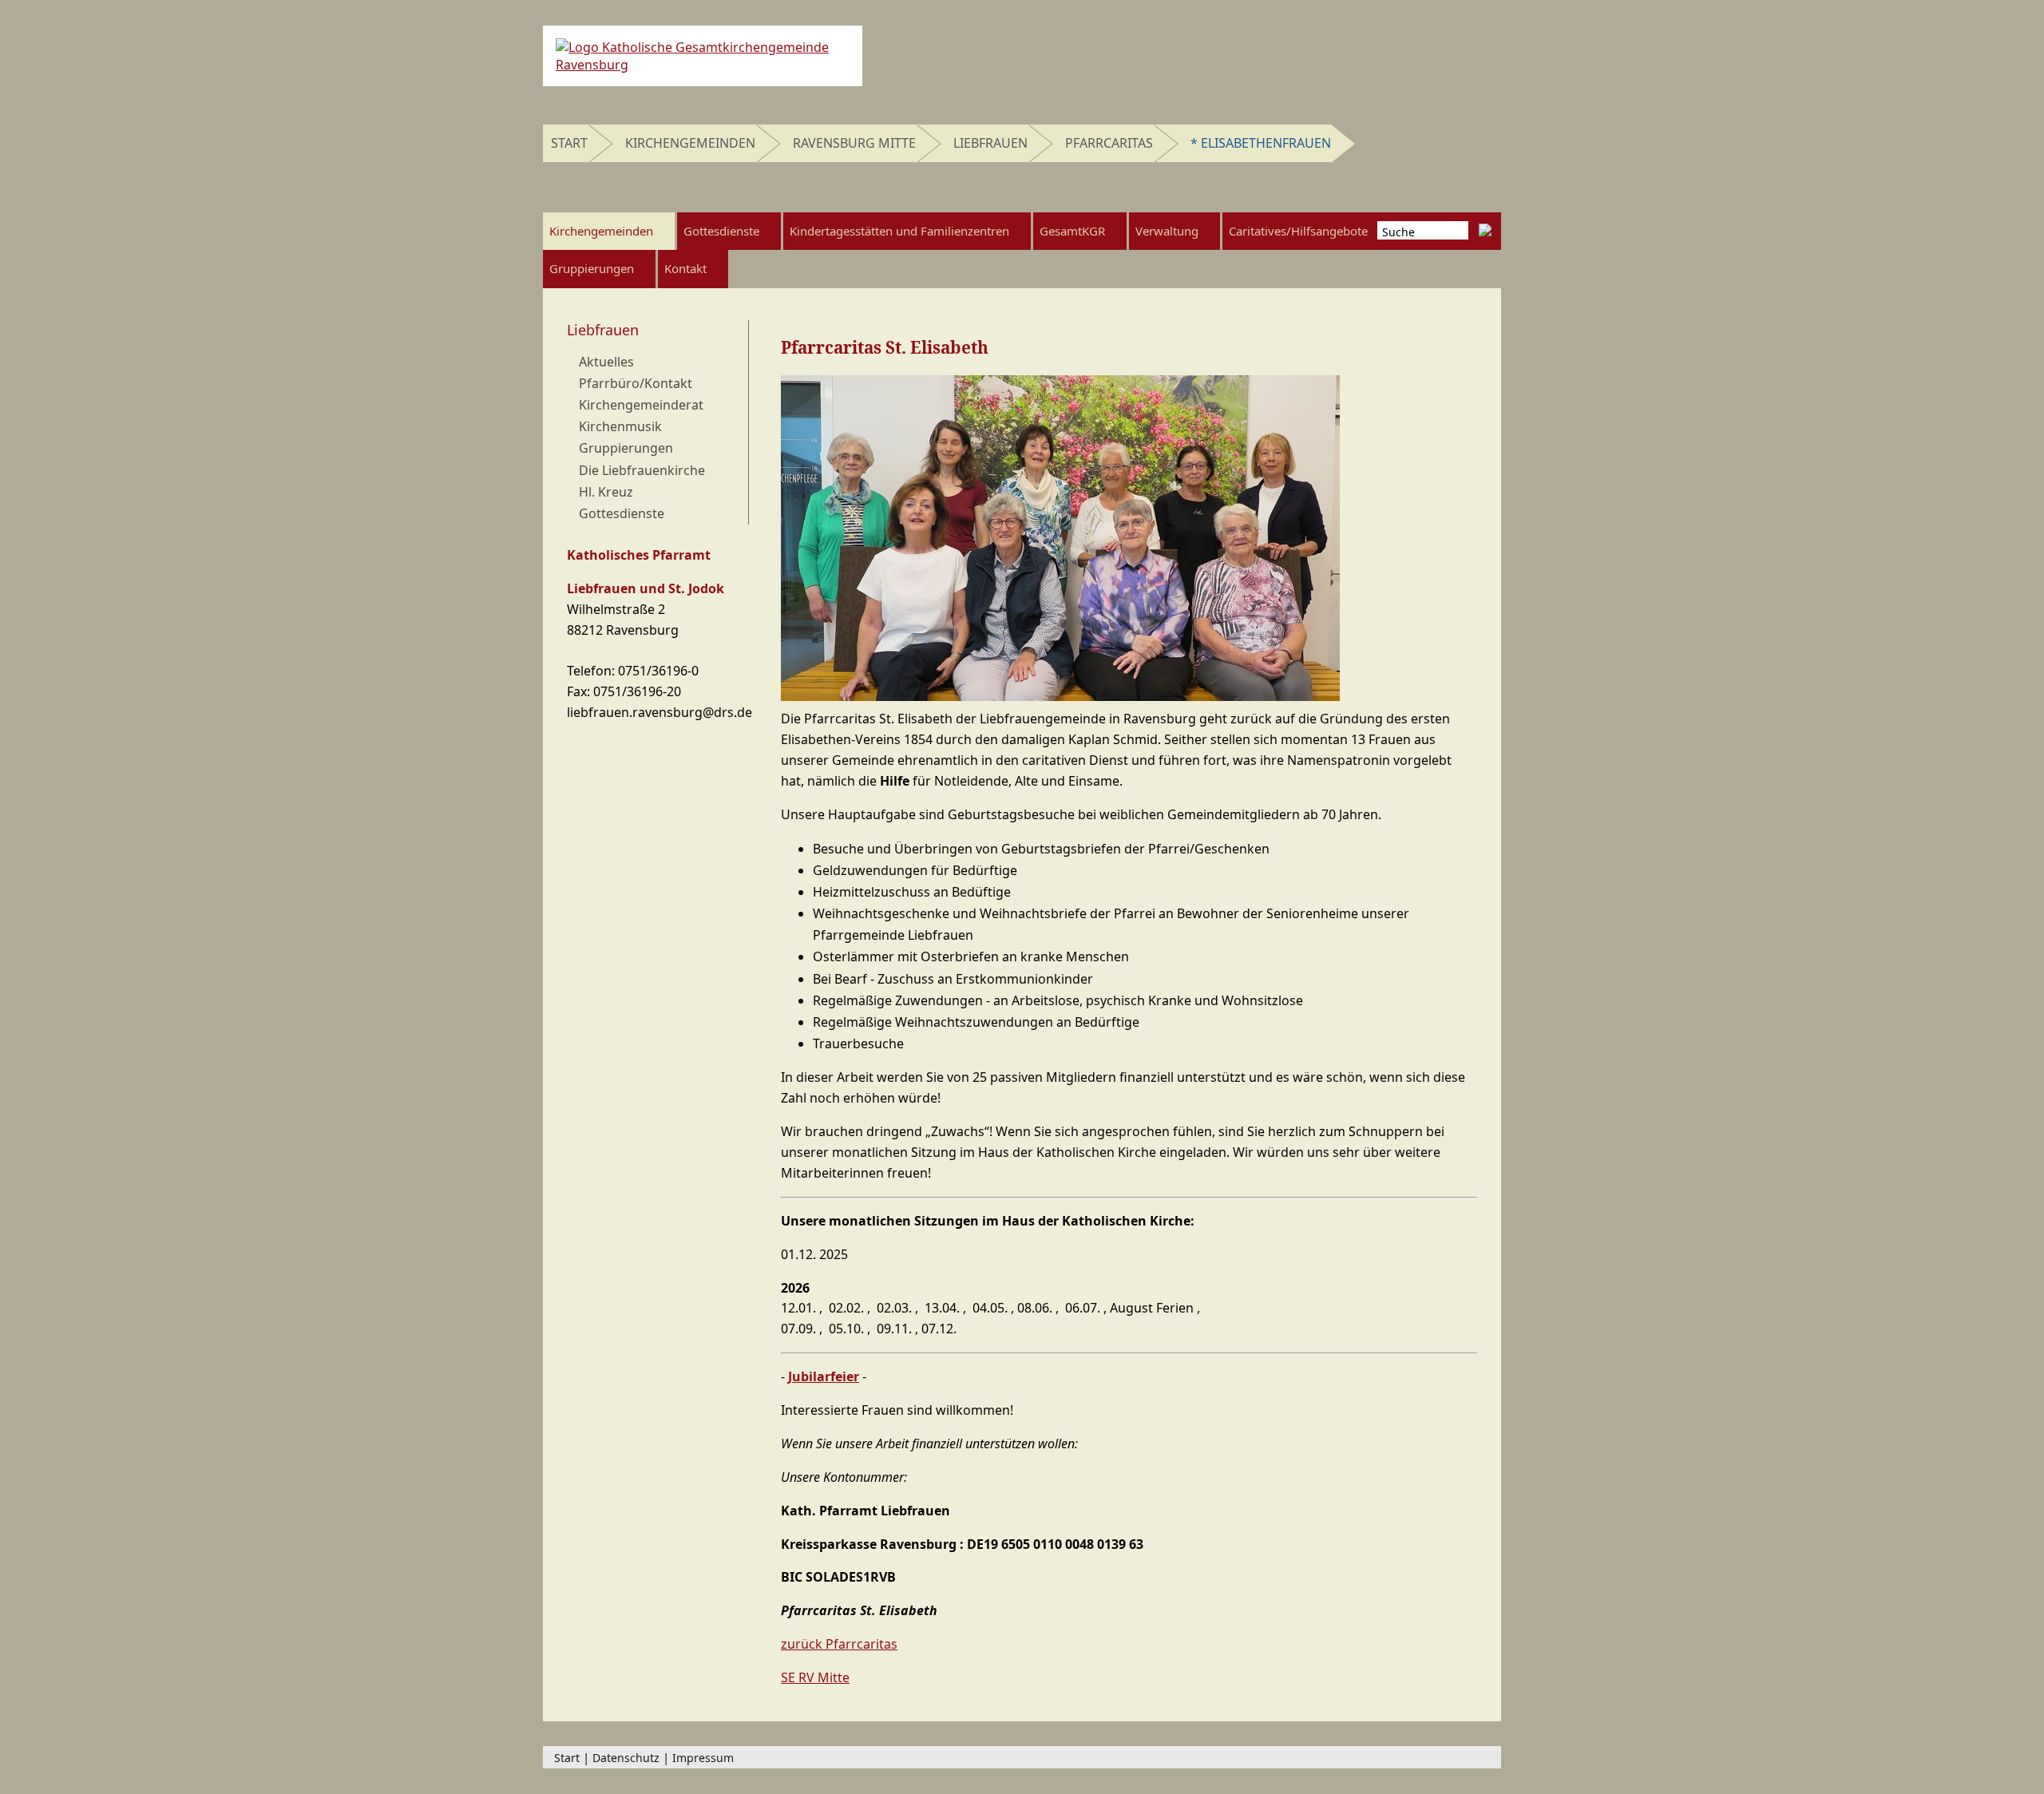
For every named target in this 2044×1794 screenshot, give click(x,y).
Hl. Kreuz (606, 492)
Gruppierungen (592, 268)
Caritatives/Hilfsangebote (1298, 231)
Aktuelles (606, 362)
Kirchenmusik (620, 426)
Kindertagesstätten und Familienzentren (899, 231)
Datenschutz (626, 1758)
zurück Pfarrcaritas (839, 1644)
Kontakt (685, 268)
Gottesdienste (721, 231)
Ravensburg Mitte (854, 143)
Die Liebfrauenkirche (642, 470)
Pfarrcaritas (1109, 143)
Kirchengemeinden (690, 143)
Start (569, 143)
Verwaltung (1167, 231)
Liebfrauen (990, 143)
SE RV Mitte (815, 1677)
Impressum (703, 1758)
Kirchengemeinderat (641, 405)
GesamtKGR (1072, 231)
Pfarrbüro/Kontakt (636, 383)
